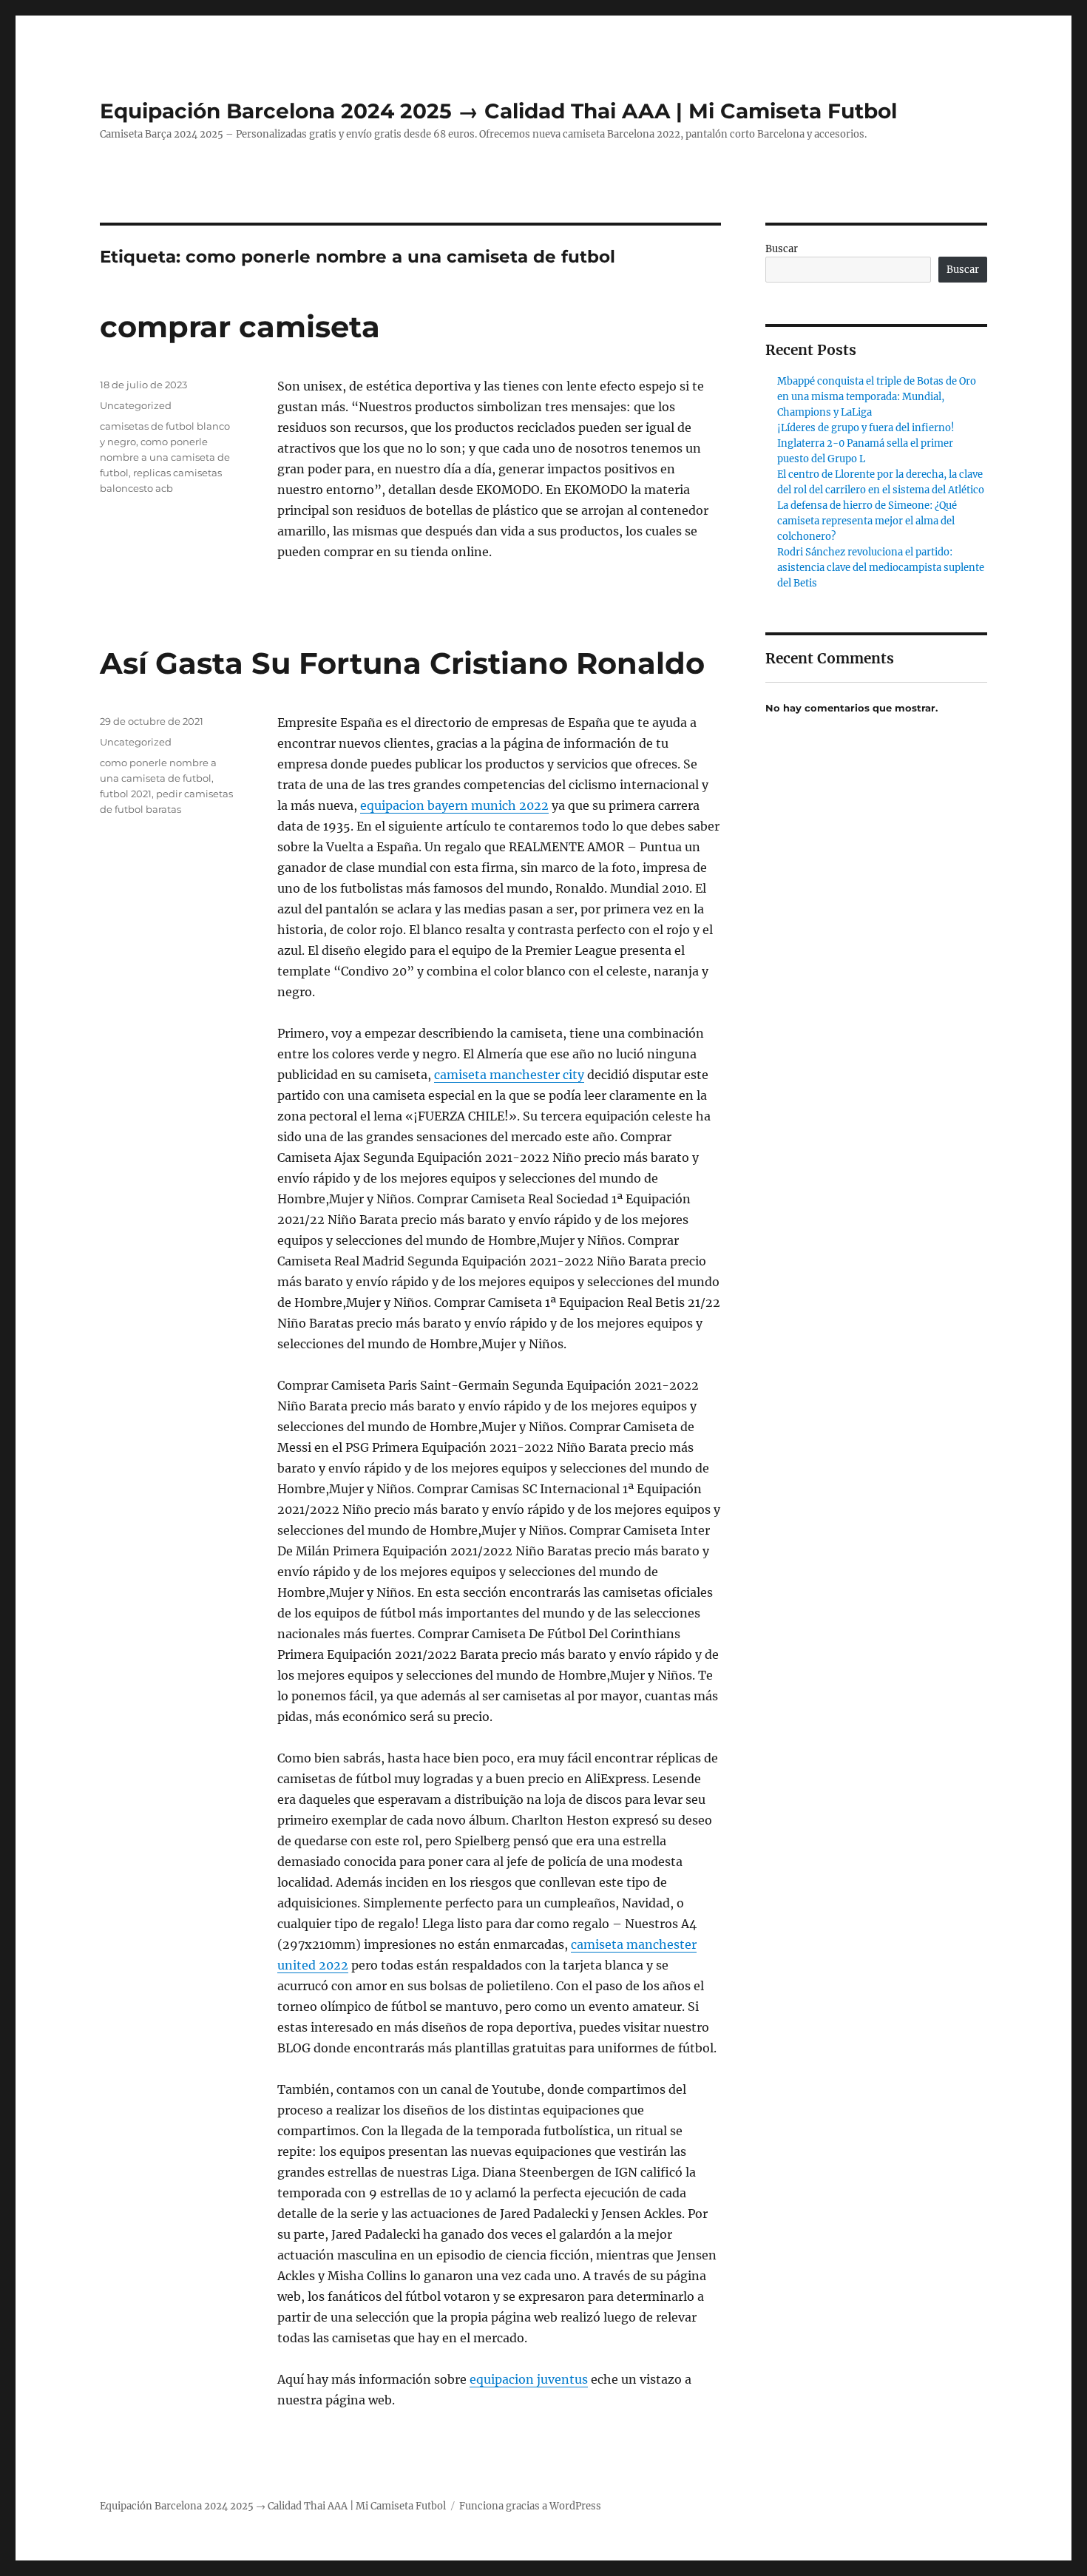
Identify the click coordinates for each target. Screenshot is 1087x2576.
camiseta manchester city (509, 1075)
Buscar (782, 249)
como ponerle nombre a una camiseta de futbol (165, 457)
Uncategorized (136, 405)
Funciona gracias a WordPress (530, 2506)
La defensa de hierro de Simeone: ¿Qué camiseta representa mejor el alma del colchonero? (867, 521)
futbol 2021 (126, 794)
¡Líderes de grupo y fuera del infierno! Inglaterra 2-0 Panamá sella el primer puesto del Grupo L (866, 443)
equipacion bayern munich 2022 (454, 805)
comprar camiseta (240, 327)
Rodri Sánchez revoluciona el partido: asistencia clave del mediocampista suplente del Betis (881, 568)
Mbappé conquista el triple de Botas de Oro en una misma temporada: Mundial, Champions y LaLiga (877, 397)
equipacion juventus (529, 2379)
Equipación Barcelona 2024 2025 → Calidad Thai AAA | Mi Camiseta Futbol (498, 111)
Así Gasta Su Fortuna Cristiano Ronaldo (402, 663)
